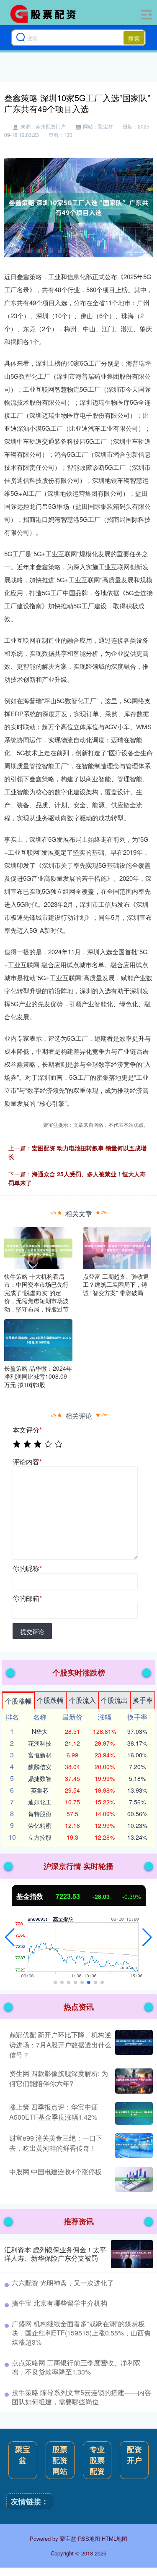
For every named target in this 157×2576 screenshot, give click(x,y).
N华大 (40, 1731)
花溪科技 (40, 1743)
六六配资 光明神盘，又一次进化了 (63, 2283)
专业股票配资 (97, 2460)
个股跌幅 (50, 1700)
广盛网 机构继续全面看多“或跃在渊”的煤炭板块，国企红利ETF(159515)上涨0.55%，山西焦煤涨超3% (81, 2333)
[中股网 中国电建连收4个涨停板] (133, 2179)
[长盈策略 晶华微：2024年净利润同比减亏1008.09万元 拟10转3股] (38, 1339)
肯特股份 (40, 1814)
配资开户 (134, 2455)
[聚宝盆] (46, 14)
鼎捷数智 (40, 1778)
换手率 (143, 1700)
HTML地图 (115, 2538)
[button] (10, 1937)
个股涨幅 (18, 1701)
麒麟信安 (40, 1767)
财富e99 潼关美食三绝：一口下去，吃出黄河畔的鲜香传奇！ (56, 2143)
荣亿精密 (40, 1825)
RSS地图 (89, 2538)
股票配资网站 (60, 2460)
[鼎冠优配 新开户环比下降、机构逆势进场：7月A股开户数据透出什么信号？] (133, 2045)
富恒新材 (40, 1755)
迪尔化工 (40, 1802)
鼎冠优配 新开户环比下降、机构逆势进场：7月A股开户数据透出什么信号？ (60, 2045)
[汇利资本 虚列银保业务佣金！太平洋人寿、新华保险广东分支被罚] (132, 2254)
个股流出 (114, 1700)
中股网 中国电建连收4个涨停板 (55, 2172)
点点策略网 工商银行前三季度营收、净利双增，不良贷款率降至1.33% (76, 2367)
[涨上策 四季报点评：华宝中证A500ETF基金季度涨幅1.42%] (133, 2113)
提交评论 (32, 1631)
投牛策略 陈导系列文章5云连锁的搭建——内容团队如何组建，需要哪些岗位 (81, 2397)
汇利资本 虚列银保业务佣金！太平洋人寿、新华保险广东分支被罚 (55, 2254)
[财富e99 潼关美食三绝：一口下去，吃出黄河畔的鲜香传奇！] (133, 2146)
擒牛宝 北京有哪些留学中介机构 (59, 2303)
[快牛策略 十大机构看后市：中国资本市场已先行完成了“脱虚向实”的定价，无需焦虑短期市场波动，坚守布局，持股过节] (38, 1247)
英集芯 (40, 1790)
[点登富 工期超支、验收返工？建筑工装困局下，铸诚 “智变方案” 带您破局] (117, 1247)
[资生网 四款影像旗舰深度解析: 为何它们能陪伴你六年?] (133, 2081)
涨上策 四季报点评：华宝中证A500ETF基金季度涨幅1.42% (54, 2112)
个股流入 (82, 1700)
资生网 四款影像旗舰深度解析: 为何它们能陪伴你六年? (59, 2078)
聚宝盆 (23, 2455)
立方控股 (40, 1837)
